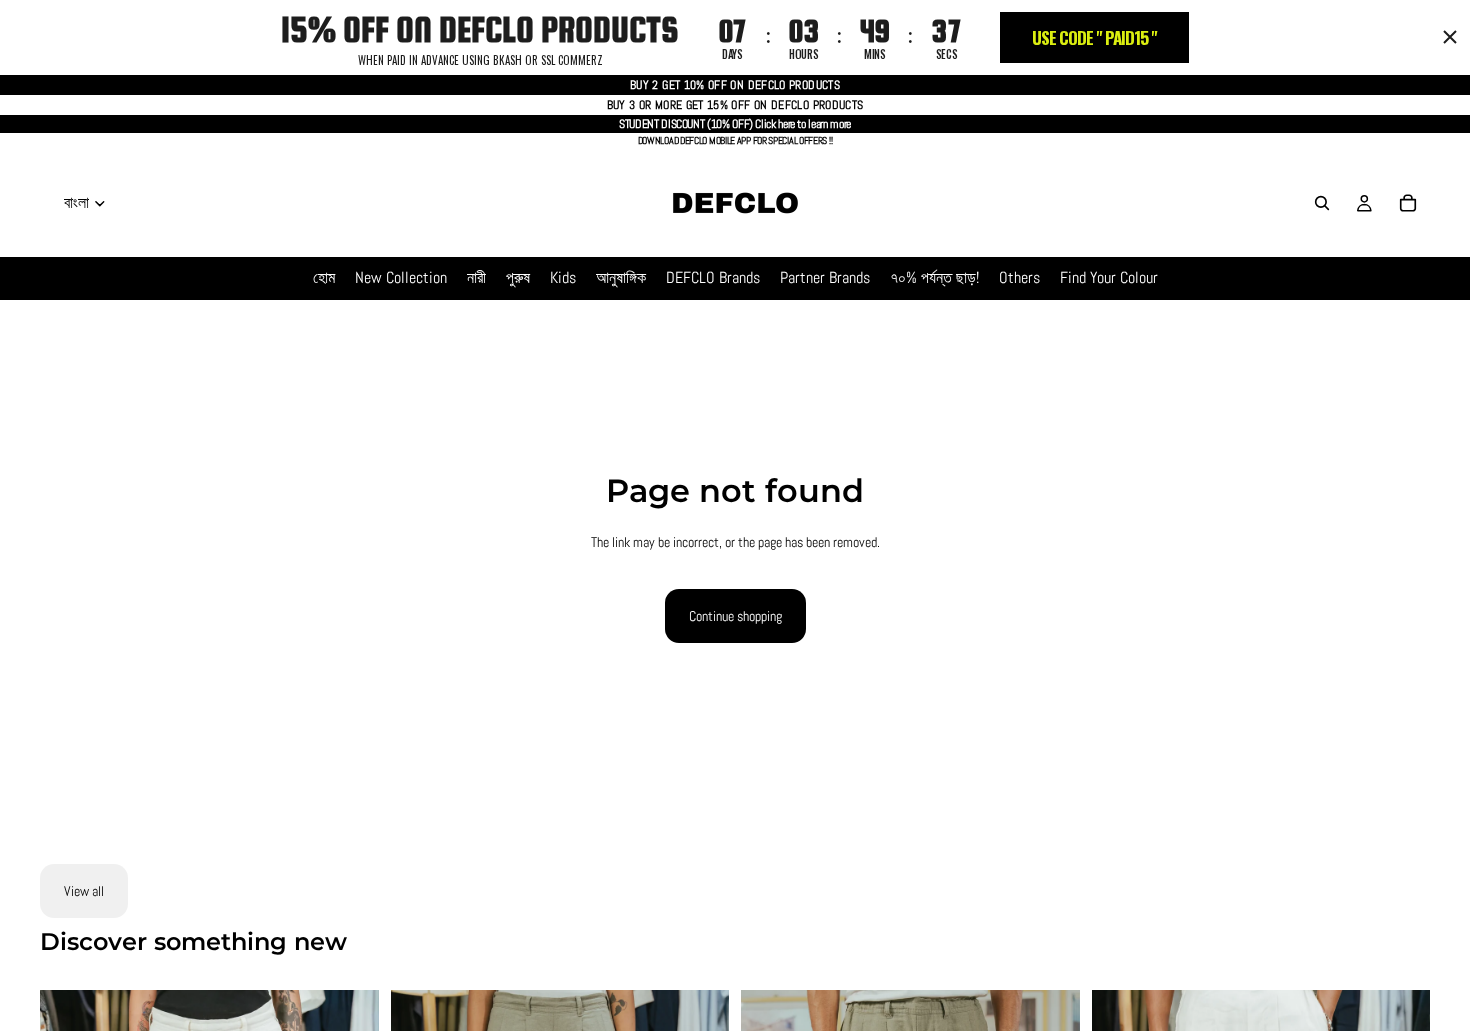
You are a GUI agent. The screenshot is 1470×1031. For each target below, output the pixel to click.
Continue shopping (735, 616)
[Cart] (1408, 203)
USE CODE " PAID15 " (1094, 37)
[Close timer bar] (1450, 37)
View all (84, 891)
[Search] (1322, 203)
